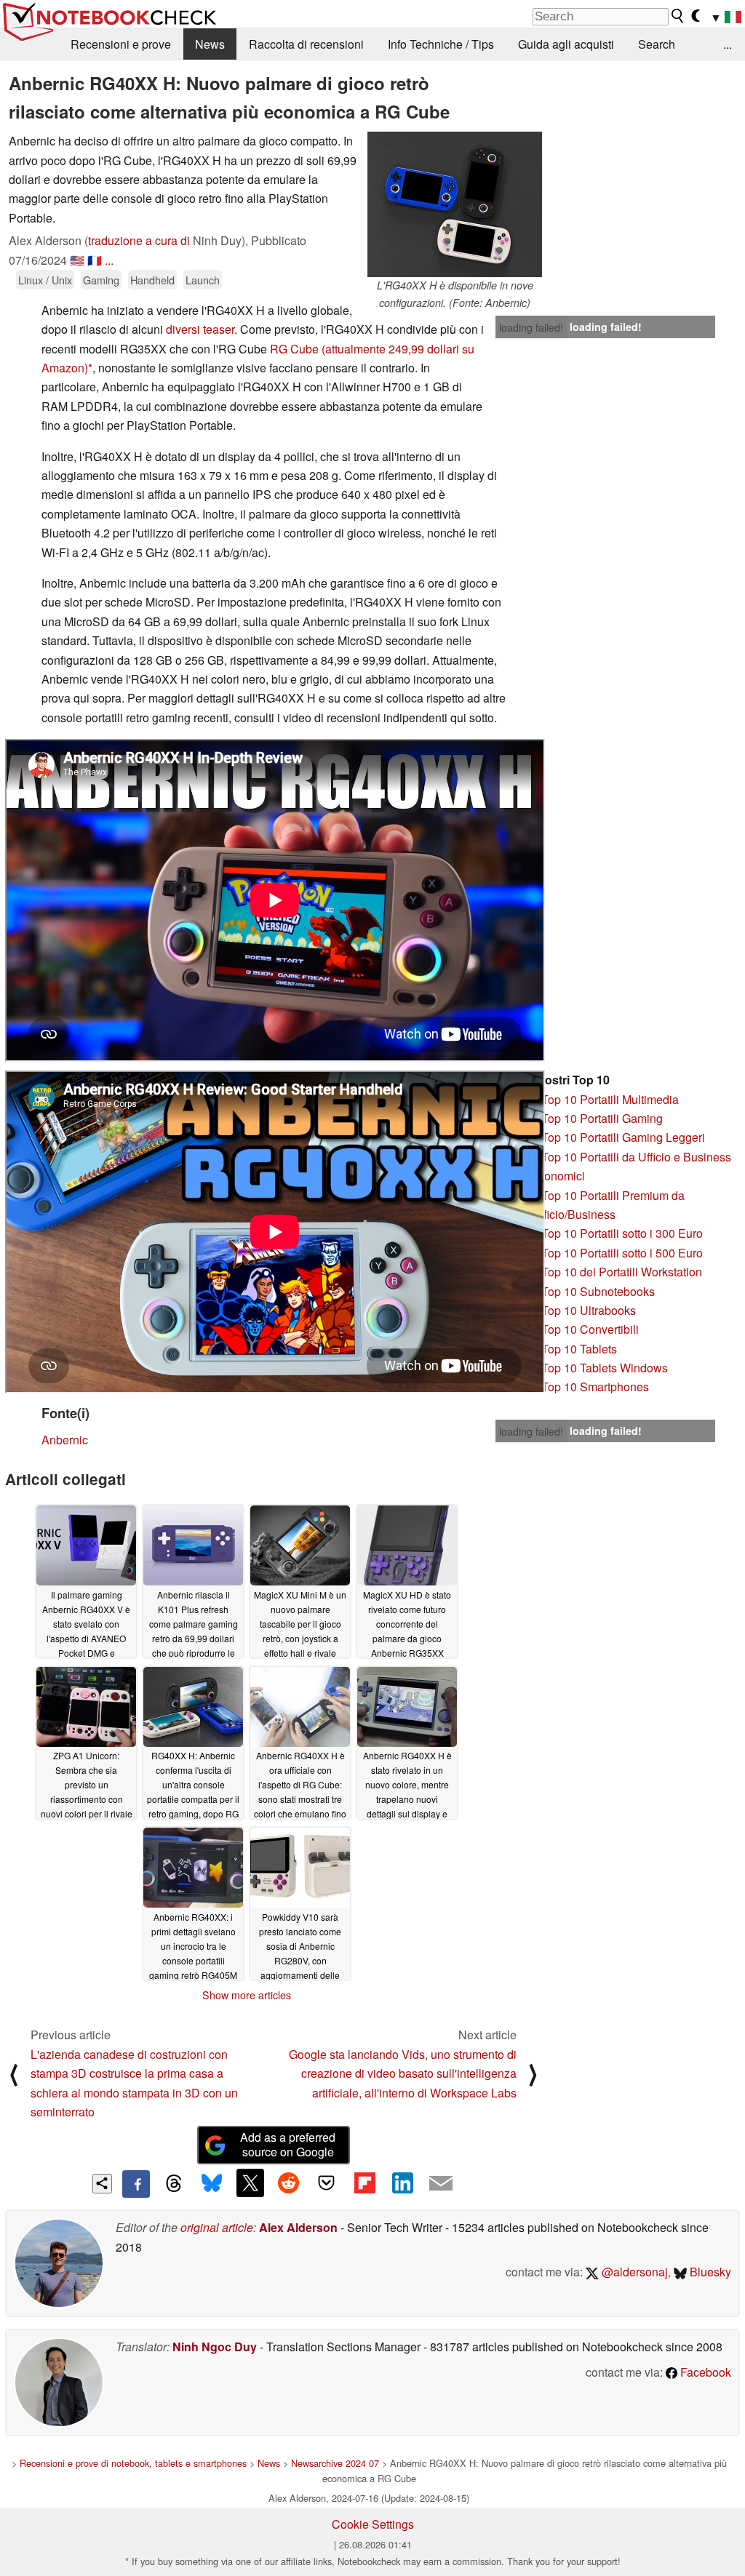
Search (657, 44)
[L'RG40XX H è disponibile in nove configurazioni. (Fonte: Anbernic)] (455, 204)
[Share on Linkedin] (402, 2183)
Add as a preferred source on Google (288, 2145)
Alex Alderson (298, 2227)
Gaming (101, 280)
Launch (203, 280)
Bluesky (709, 2272)
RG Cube (294, 349)
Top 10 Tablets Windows (605, 1368)
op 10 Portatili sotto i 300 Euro (625, 1233)
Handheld (152, 280)
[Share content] (102, 2184)
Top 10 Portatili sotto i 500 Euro (622, 1253)
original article (217, 2227)
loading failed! (531, 327)
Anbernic (65, 1440)
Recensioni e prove (121, 44)
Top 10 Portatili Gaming (602, 1118)
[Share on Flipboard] (364, 2183)
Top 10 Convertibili (590, 1329)
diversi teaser (200, 329)
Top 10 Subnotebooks (598, 1291)
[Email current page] (441, 2184)
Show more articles (247, 1995)
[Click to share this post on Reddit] (288, 2183)
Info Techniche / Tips (441, 44)
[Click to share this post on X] (250, 2183)
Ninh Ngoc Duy (215, 2347)
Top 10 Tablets (579, 1349)
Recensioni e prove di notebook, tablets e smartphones (133, 2463)
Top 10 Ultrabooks (589, 1310)
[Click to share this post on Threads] (174, 2184)
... (728, 44)
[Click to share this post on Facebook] (136, 2184)
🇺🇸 (77, 260)
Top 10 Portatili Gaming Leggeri (623, 1137)
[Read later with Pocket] (327, 2183)
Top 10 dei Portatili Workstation (622, 1272)
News (210, 44)
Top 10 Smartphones (595, 1387)
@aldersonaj (633, 2272)
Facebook (704, 2372)
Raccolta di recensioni (306, 44)
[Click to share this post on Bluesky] (212, 2184)
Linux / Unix (45, 280)
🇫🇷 (95, 260)
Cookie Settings (373, 2524)
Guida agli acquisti (566, 44)
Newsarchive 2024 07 (335, 2463)
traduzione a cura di (139, 240)
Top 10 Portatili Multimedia (610, 1099)
